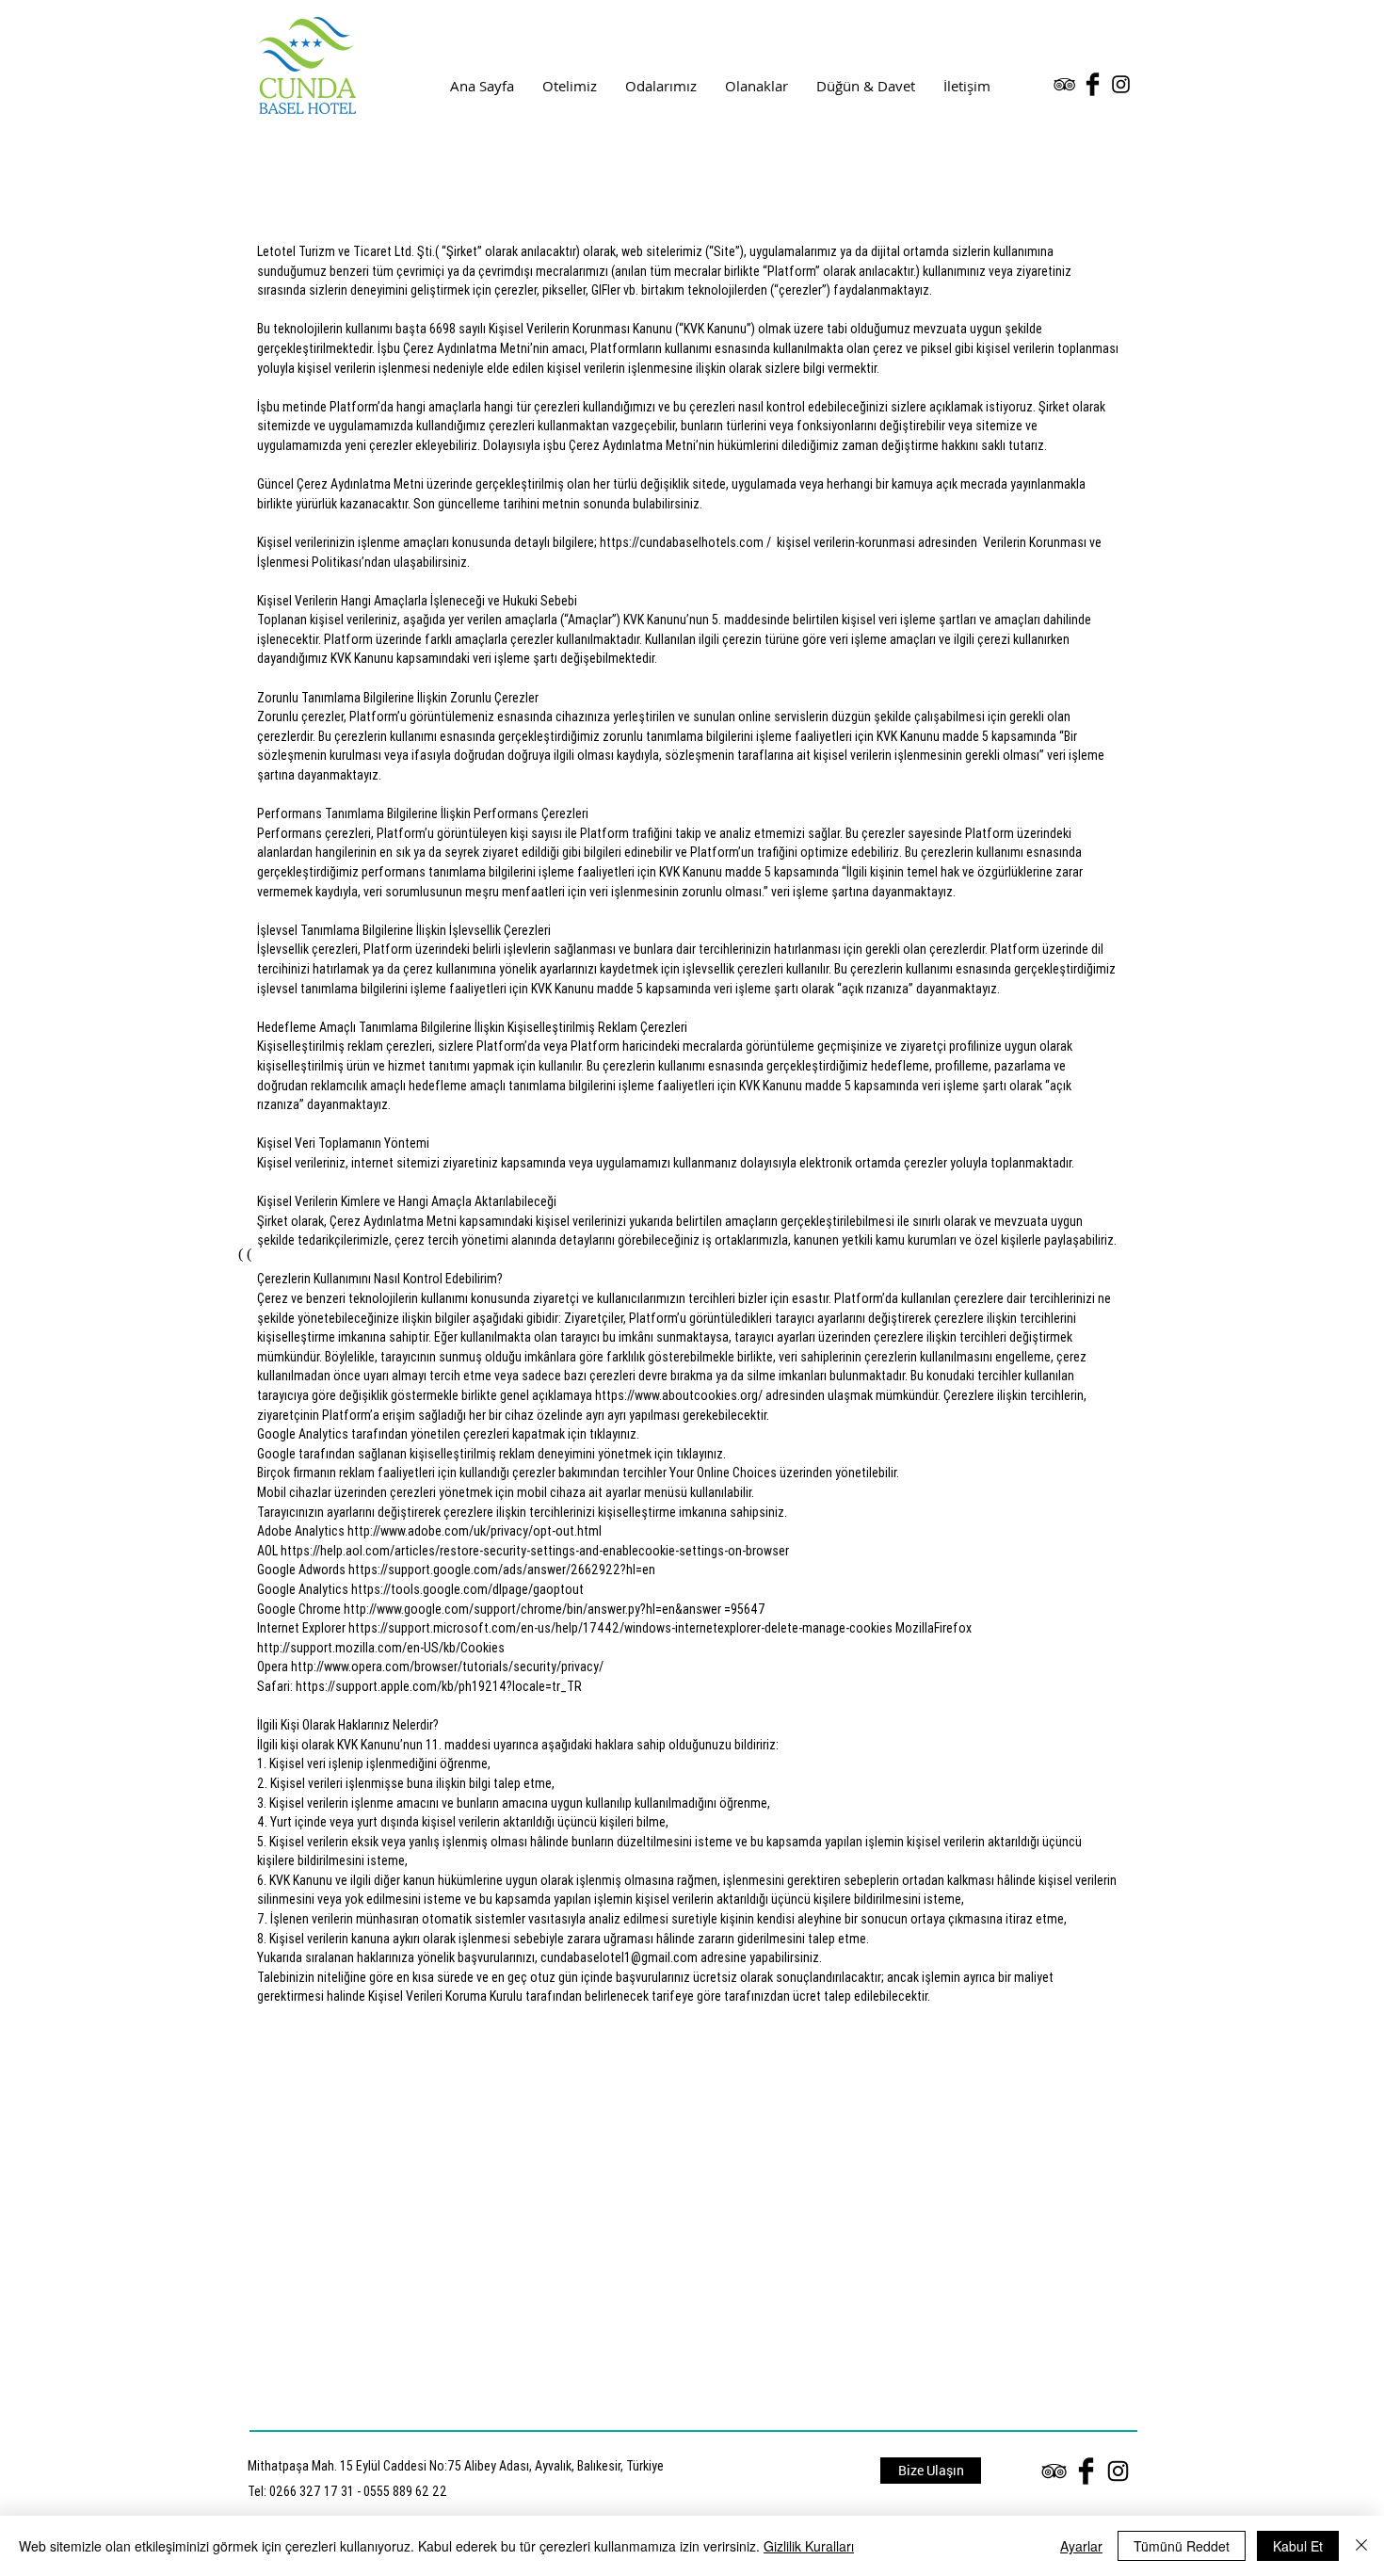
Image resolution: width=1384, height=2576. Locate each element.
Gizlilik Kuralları (809, 2546)
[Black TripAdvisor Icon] (1064, 84)
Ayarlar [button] (1081, 2546)
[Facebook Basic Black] (1093, 84)
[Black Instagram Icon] (1121, 84)
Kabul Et (1298, 2546)
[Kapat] (1361, 2546)
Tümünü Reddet (1182, 2546)
